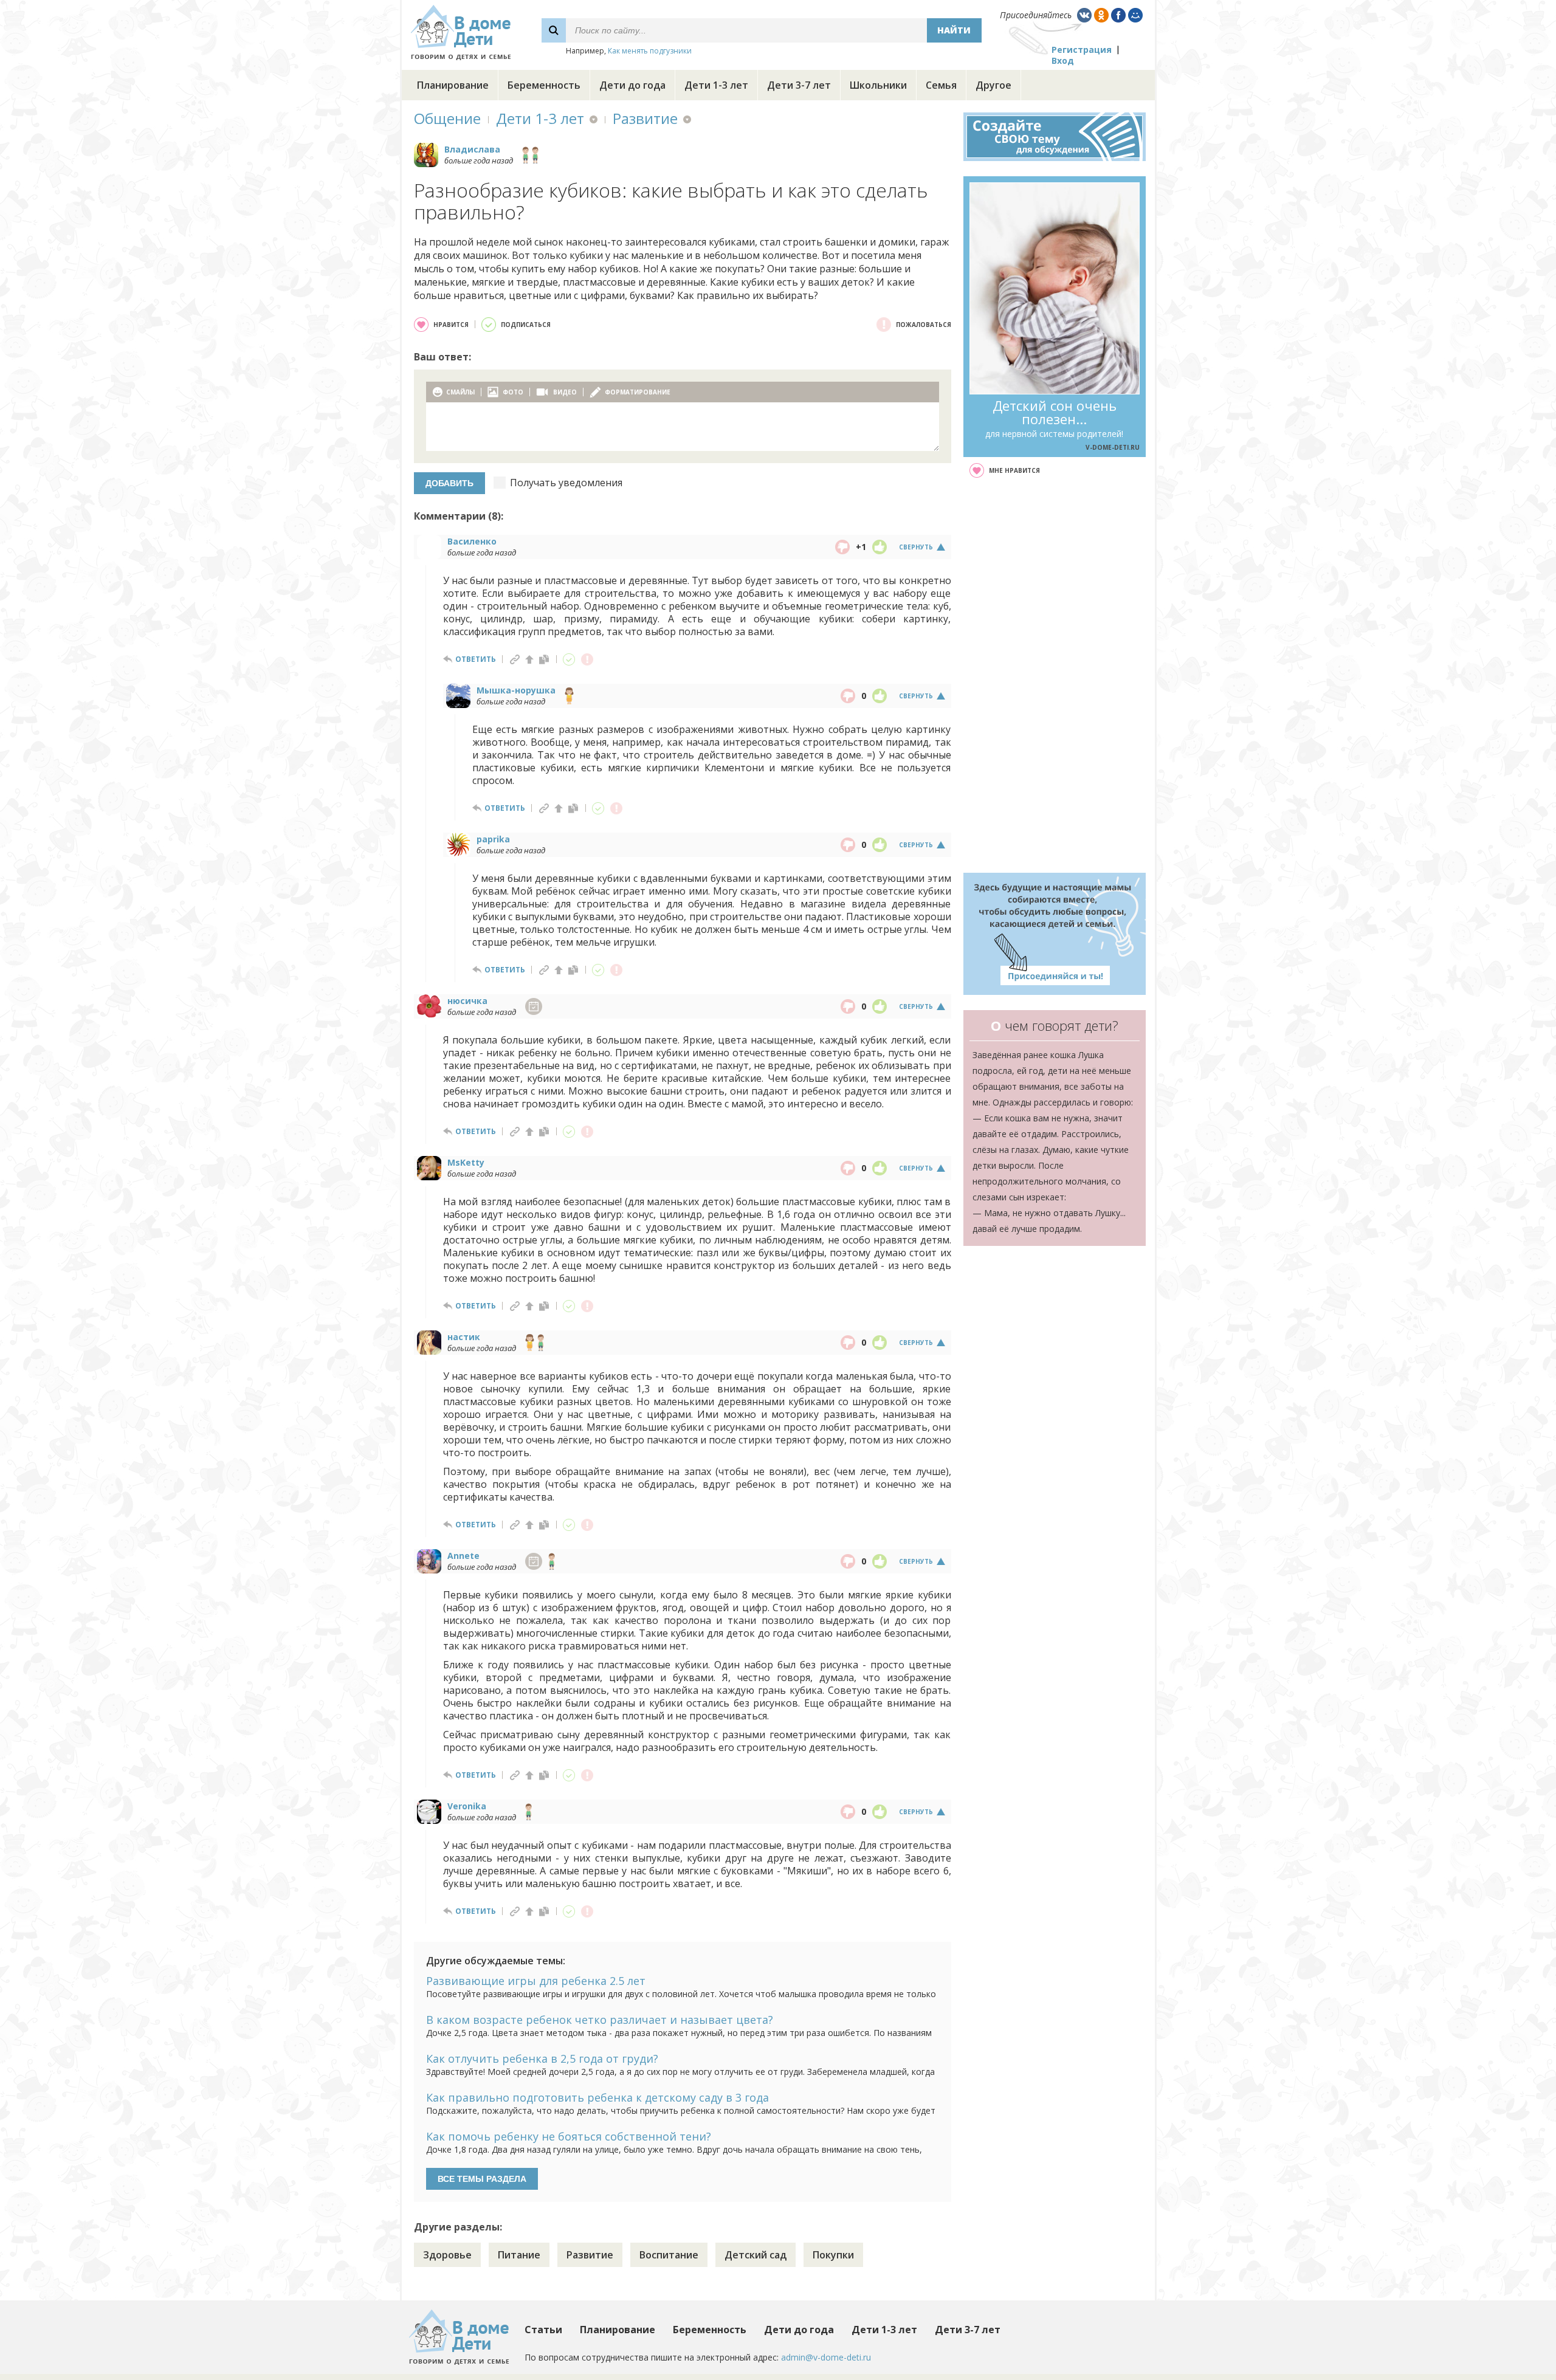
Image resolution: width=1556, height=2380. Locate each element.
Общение (447, 118)
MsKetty (466, 1162)
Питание (519, 2255)
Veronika (467, 1806)
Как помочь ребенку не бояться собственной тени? (569, 2136)
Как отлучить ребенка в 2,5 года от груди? (542, 2058)
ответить (476, 659)
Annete (463, 1556)
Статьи (543, 2330)
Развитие (645, 118)
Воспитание (669, 2255)
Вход (1063, 60)
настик (464, 1337)
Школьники (878, 85)
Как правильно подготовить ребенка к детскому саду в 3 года (597, 2097)
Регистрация (1082, 50)
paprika (493, 839)
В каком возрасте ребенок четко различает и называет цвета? (600, 2020)
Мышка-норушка (516, 690)
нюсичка (467, 1001)
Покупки (833, 2255)
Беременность (544, 85)
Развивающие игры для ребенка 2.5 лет (536, 1981)
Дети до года (632, 85)
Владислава (472, 149)
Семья (941, 85)
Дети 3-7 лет (799, 85)
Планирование (453, 85)
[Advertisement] (1055, 675)
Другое (993, 85)
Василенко (472, 541)
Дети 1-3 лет (716, 85)
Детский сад (756, 2255)
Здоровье (447, 2255)
